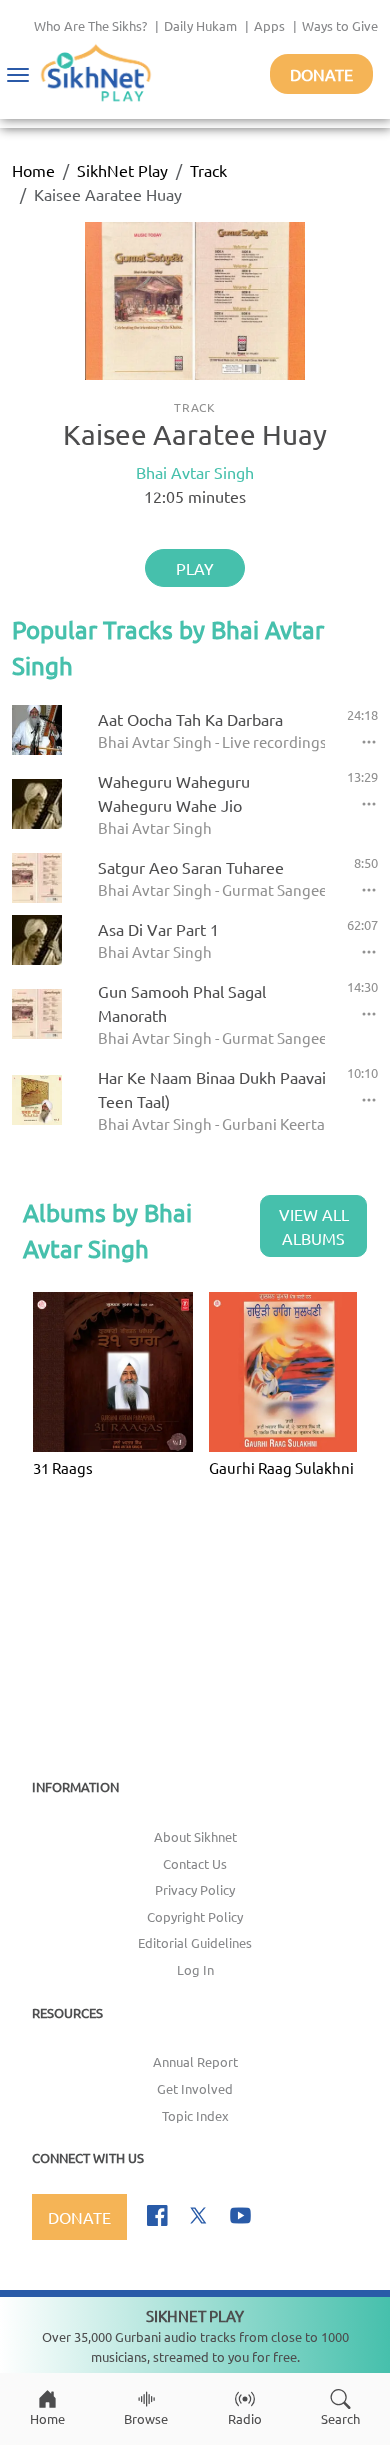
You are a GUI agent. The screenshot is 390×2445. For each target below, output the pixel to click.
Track (208, 170)
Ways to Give (340, 25)
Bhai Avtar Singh (195, 472)
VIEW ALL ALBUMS (314, 1226)
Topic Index (195, 2115)
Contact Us (195, 1863)
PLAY (195, 568)
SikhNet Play (122, 170)
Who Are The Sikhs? (90, 25)
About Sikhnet (195, 1836)
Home (33, 170)
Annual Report (195, 2061)
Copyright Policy (195, 1916)
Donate (321, 74)
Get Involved (195, 2088)
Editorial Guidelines (195, 1942)
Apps (269, 25)
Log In (195, 1969)
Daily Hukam (200, 25)
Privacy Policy (195, 1889)
